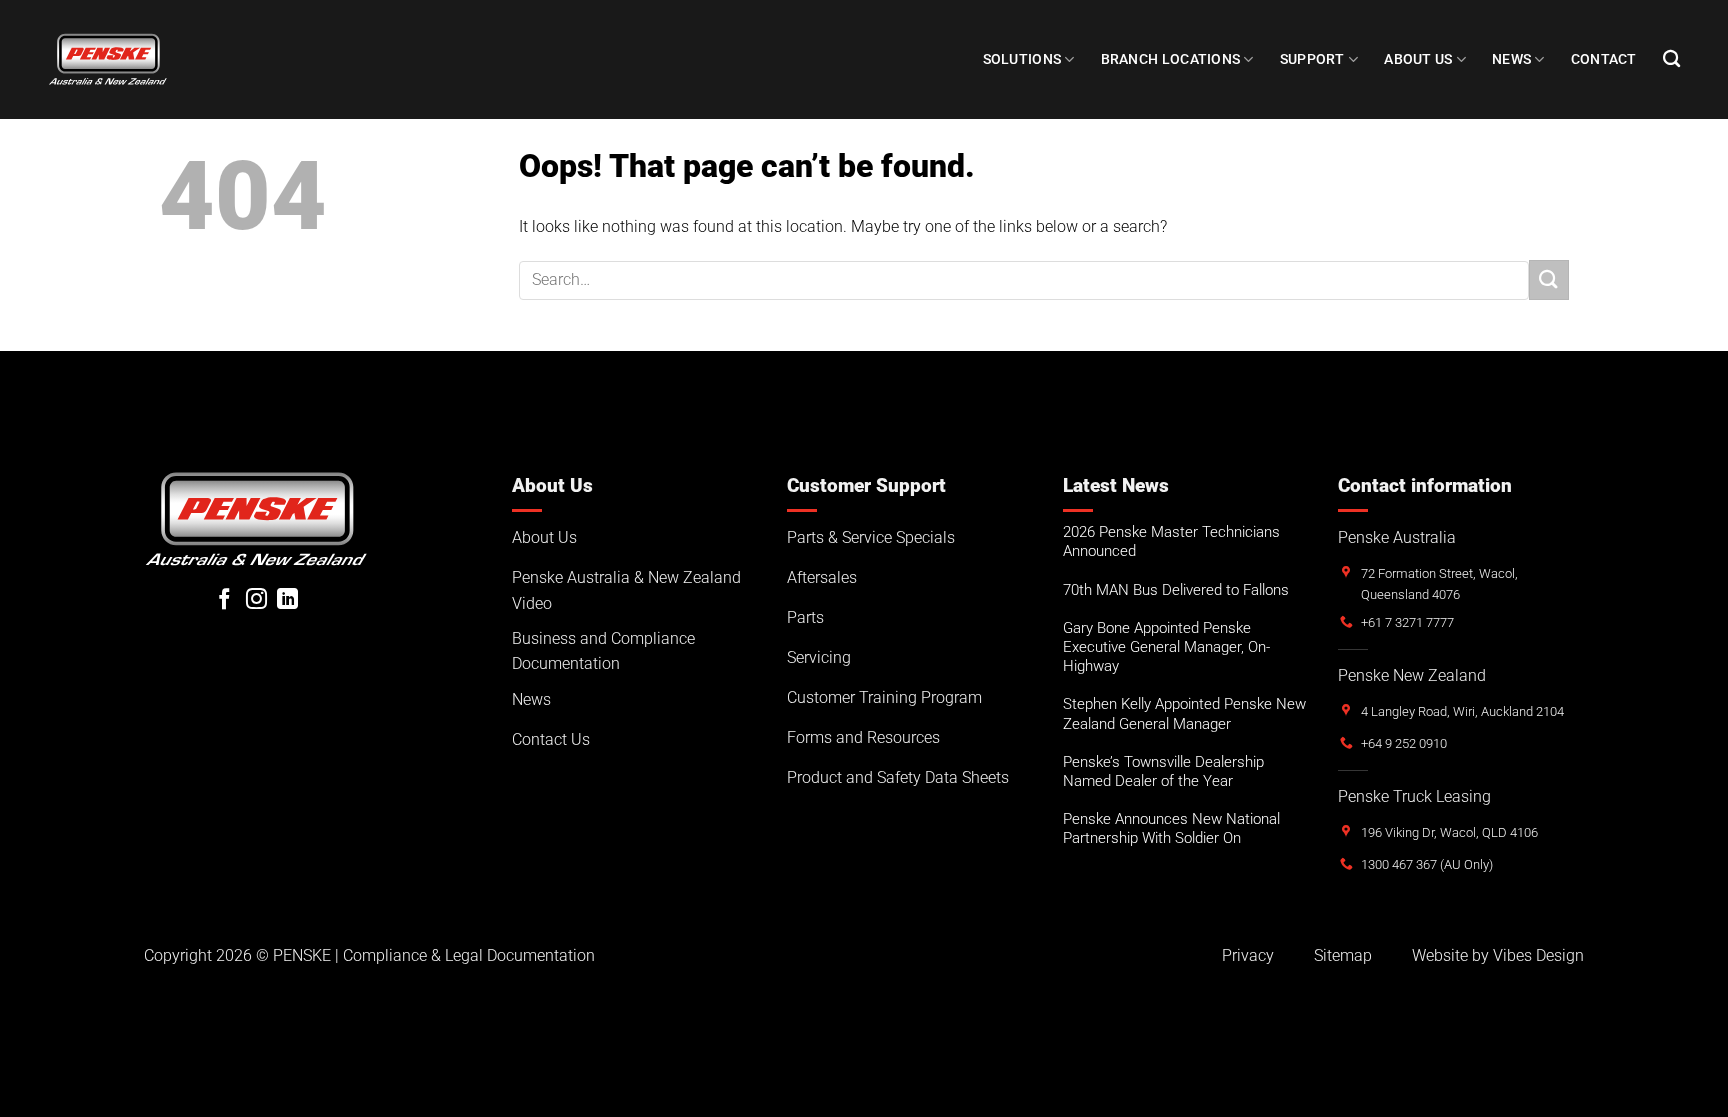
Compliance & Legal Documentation (469, 955)
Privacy (1248, 955)
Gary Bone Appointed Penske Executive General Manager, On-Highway (1166, 647)
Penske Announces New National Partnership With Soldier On (1171, 828)
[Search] (1671, 59)
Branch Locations (1171, 59)
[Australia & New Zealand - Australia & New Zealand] (108, 59)
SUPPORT (1312, 59)
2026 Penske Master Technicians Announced (1171, 541)
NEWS (1511, 59)
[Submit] (1549, 279)
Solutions (1022, 59)
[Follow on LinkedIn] (287, 600)
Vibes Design (1538, 955)
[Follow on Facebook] (224, 600)
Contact (1604, 59)
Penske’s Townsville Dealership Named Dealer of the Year (1163, 771)
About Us (1418, 59)
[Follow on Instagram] (256, 600)
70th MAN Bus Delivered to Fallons (1176, 590)
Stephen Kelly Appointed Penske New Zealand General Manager (1184, 713)
